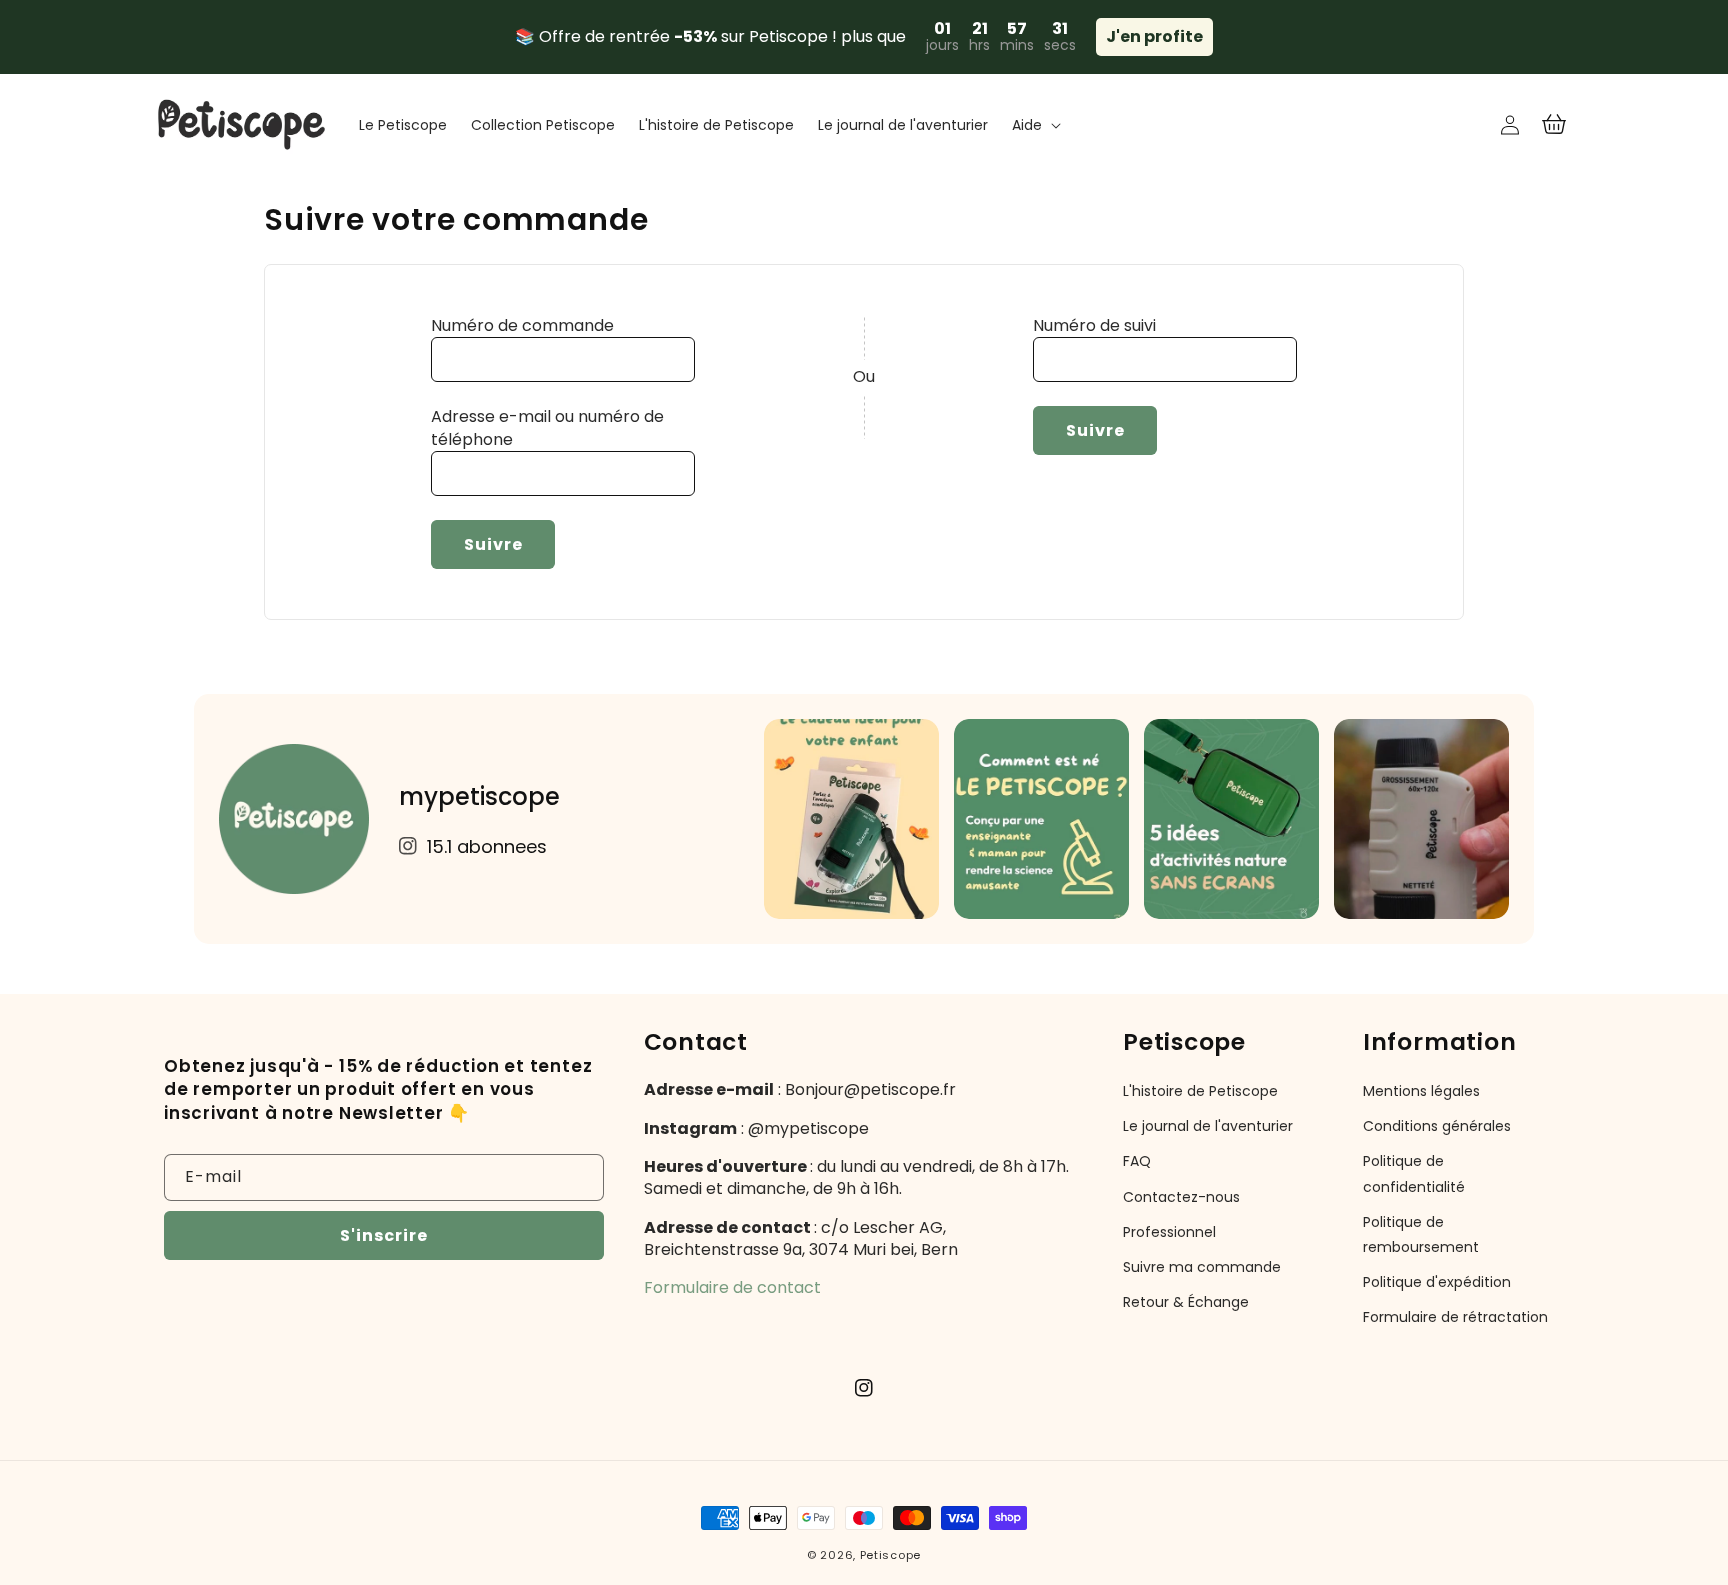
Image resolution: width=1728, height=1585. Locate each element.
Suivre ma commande (1202, 1267)
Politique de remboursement (1421, 1234)
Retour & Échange (1186, 1302)
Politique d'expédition (1437, 1282)
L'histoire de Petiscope (1200, 1091)
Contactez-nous (1181, 1197)
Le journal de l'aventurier (1208, 1126)
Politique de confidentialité (1414, 1173)
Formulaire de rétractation (1455, 1317)
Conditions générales (1437, 1126)
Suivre (493, 544)
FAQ (1137, 1161)
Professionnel (1169, 1232)
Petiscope (890, 1555)
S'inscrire (384, 1235)
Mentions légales (1421, 1091)
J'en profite (1154, 36)
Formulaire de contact (732, 1287)
